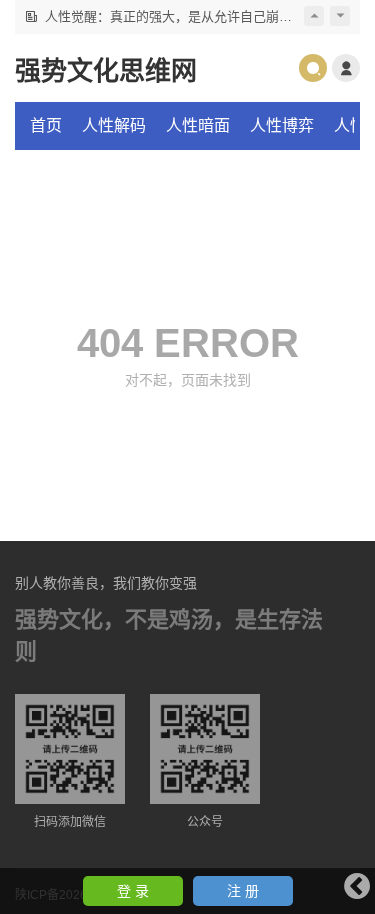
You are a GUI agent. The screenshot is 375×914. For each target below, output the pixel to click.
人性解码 (114, 125)
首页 (46, 125)
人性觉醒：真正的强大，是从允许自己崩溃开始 (181, 16)
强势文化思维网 (106, 71)
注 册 (243, 891)
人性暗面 (198, 125)
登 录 (133, 891)
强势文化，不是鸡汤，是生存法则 (169, 635)
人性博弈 (282, 125)
